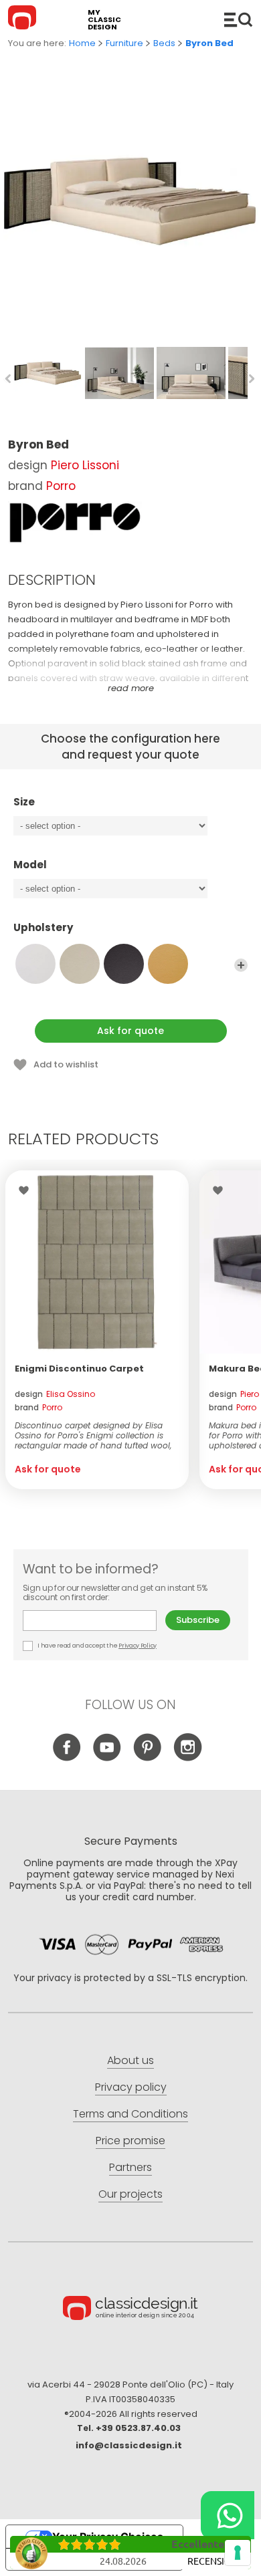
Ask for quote (130, 1031)
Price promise (130, 2141)
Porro (61, 486)
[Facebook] (67, 1758)
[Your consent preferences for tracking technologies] (238, 2553)
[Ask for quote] (97, 1262)
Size (24, 802)
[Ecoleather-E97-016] (124, 964)
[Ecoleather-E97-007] (80, 964)
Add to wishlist (66, 1064)
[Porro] (75, 523)
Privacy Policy (138, 1646)
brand (38, 1407)
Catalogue (238, 19)
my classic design (104, 20)
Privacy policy (131, 2087)
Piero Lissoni (85, 465)
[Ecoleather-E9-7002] (35, 964)
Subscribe (198, 1620)
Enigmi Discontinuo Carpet (79, 1369)
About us (130, 2060)
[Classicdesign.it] (24, 19)
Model (30, 865)
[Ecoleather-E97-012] (168, 964)
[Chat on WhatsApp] (228, 2515)
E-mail (94, 1621)
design (55, 1394)
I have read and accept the (97, 1646)
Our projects (130, 2194)
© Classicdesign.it (130, 2310)
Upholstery (43, 928)
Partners (130, 2167)
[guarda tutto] (241, 965)
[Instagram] (188, 1758)
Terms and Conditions (130, 2114)
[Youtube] (107, 1758)
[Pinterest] (148, 1758)
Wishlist (27, 1190)
